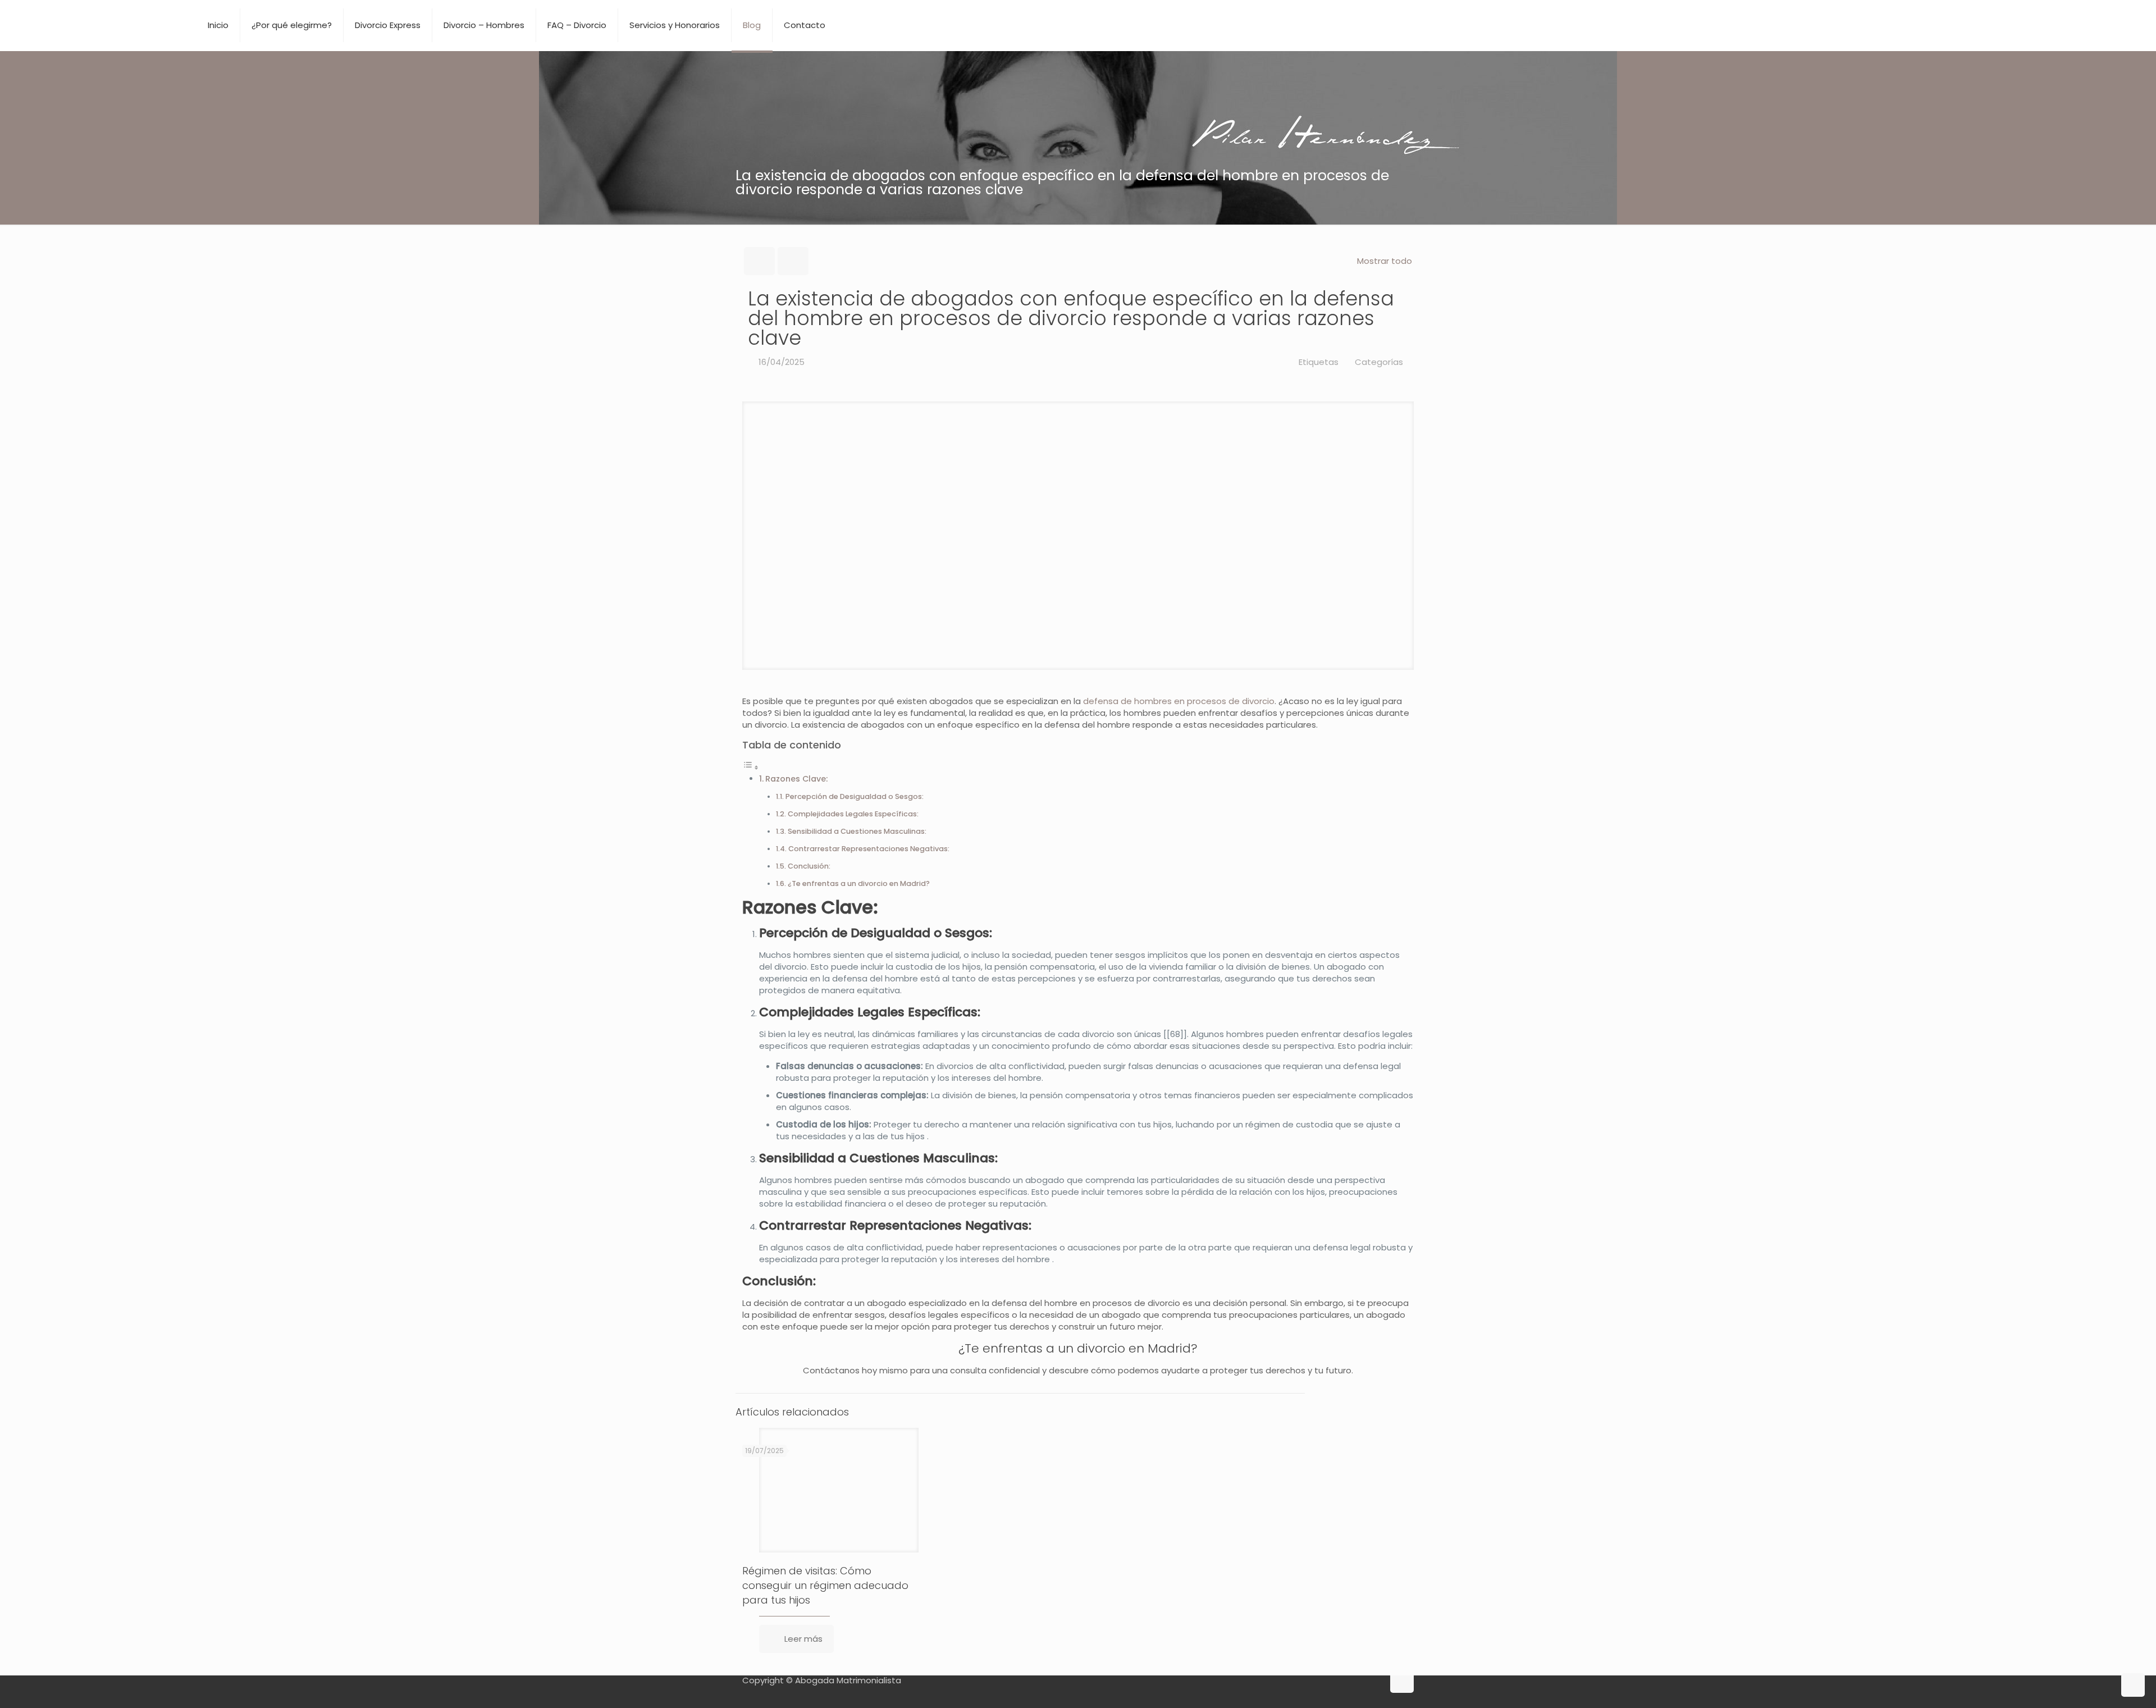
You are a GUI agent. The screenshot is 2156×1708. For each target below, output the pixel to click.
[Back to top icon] (1402, 1681)
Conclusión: (809, 866)
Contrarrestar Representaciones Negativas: (869, 849)
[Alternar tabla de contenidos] (751, 767)
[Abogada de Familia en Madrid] (95, 25)
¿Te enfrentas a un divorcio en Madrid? (859, 883)
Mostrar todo (1385, 261)
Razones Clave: (796, 779)
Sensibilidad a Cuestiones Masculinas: (857, 831)
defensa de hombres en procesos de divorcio (1179, 701)
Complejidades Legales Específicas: (853, 814)
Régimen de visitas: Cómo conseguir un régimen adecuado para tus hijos (825, 1585)
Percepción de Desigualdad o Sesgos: (855, 796)
